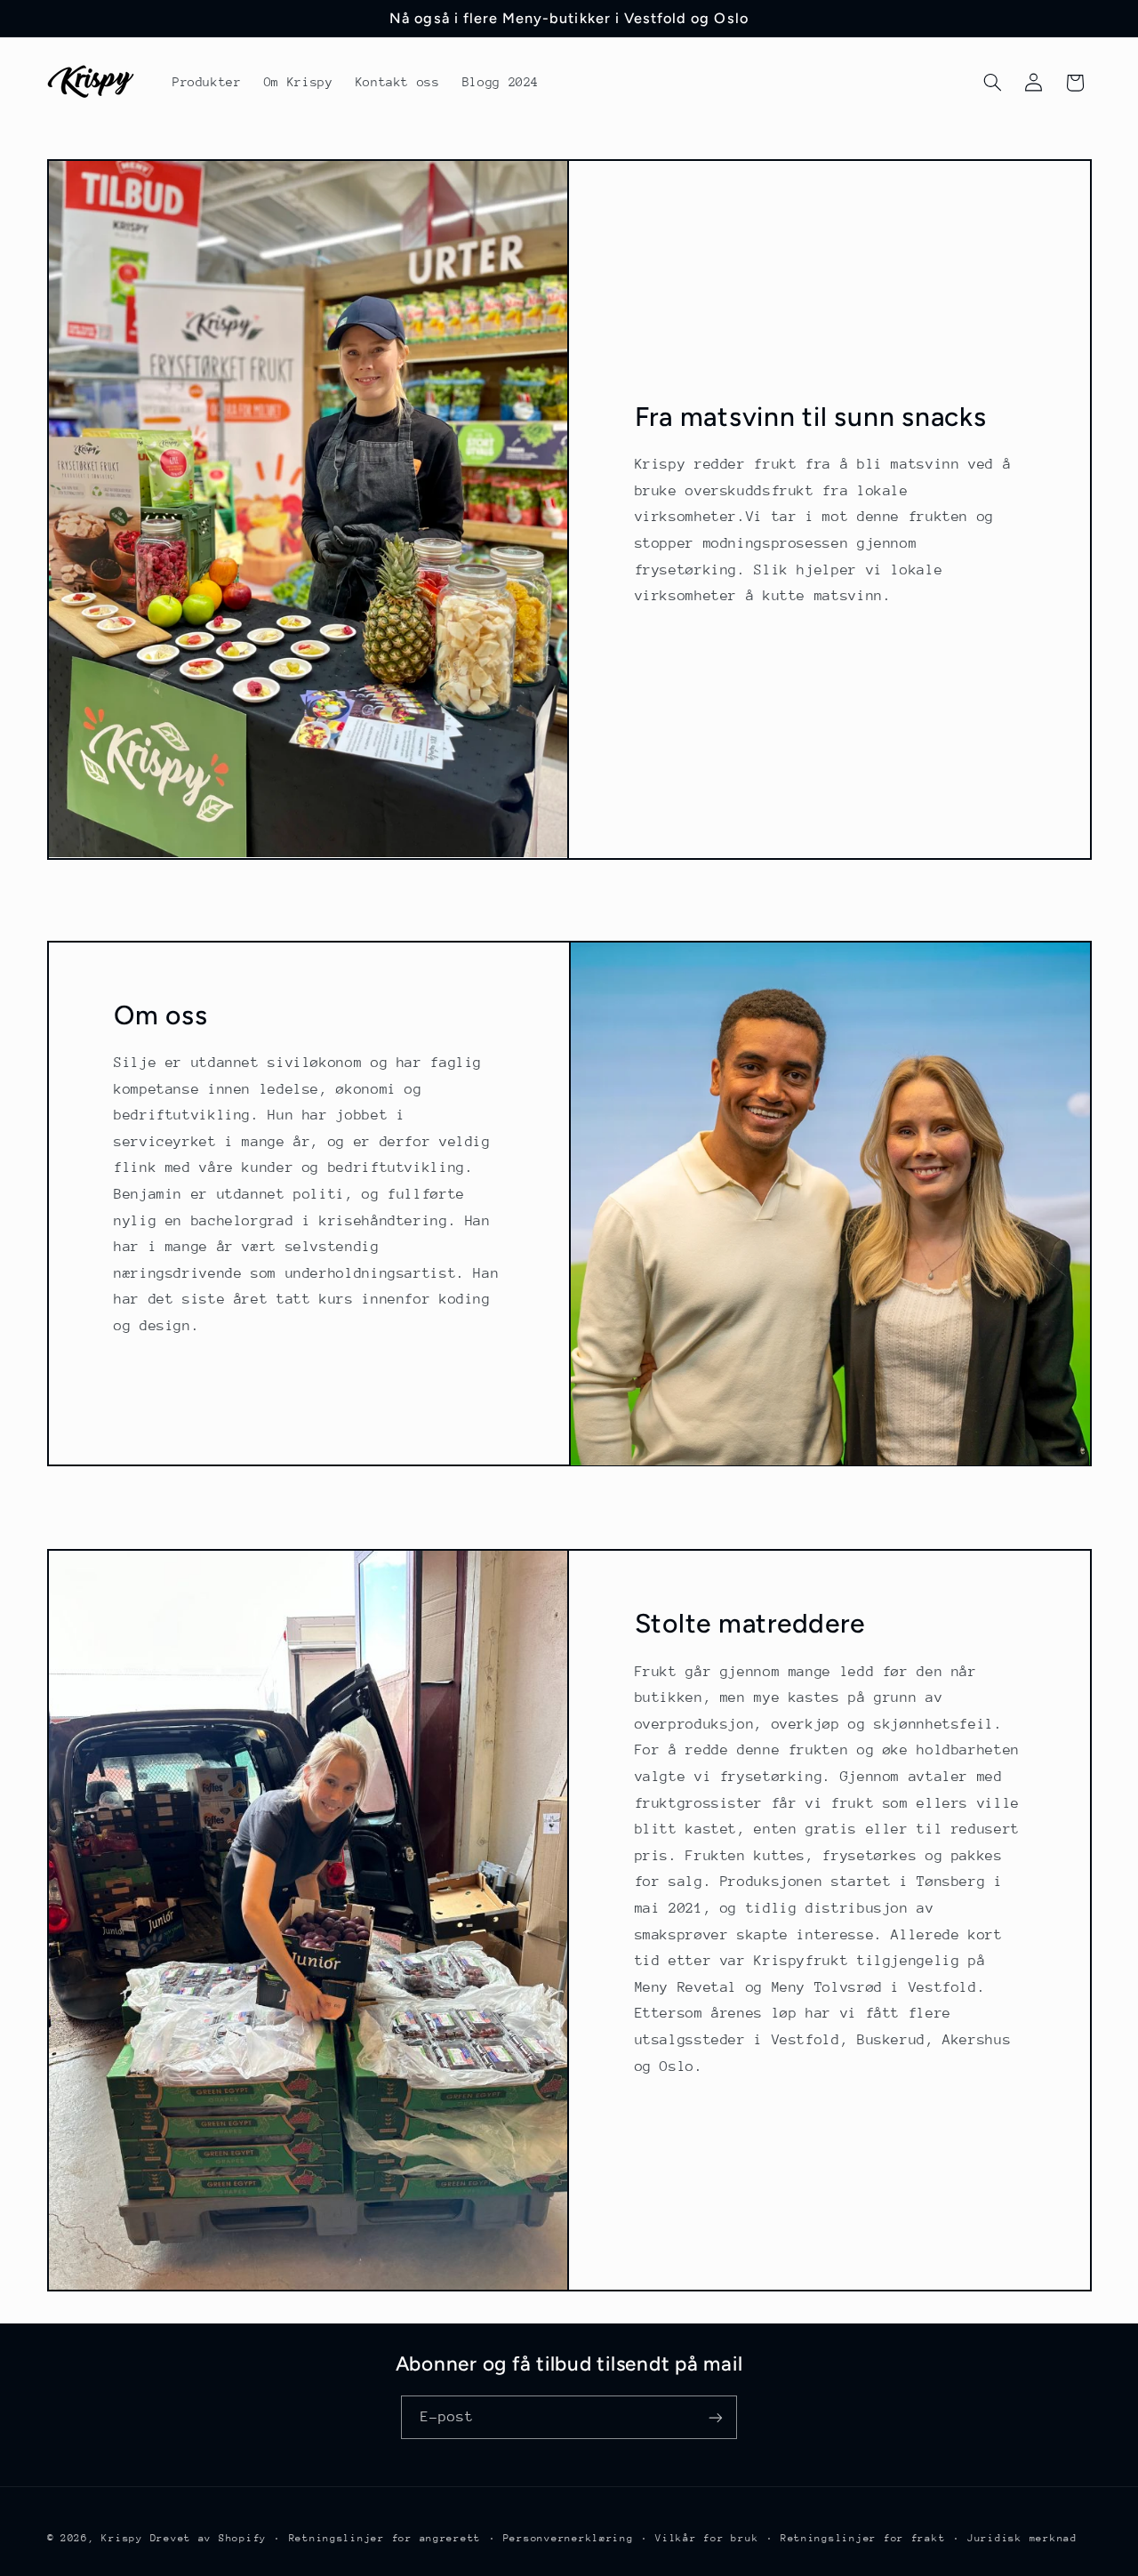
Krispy (122, 2538)
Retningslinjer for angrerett (385, 2538)
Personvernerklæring (569, 2538)
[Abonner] (716, 2417)
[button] (992, 83)
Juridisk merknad (1022, 2538)
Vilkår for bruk (707, 2538)
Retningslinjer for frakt (863, 2538)
